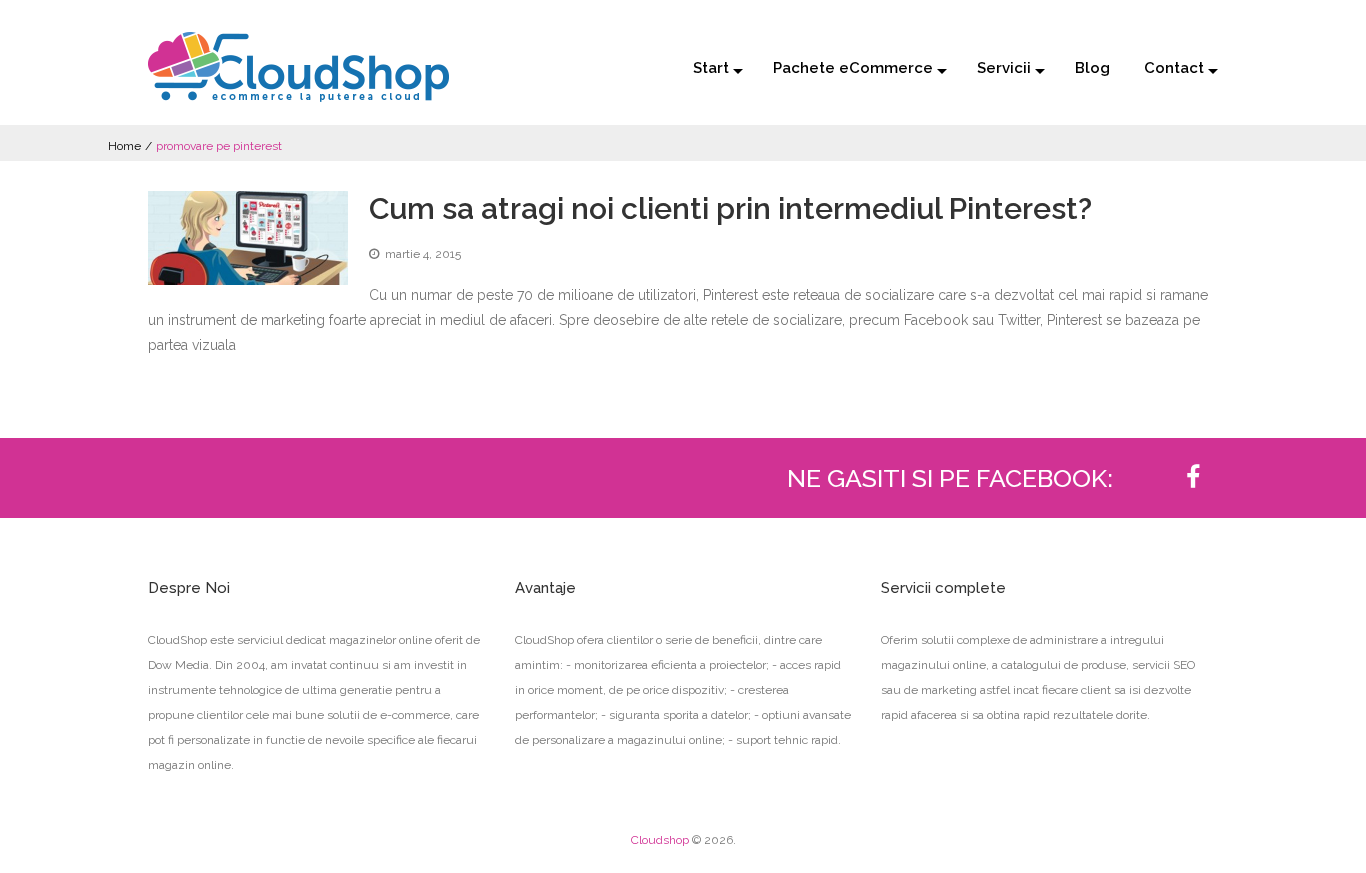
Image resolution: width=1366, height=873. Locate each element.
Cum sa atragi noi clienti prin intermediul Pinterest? (730, 208)
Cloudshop (660, 840)
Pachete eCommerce (853, 68)
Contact (1174, 68)
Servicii (1004, 68)
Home (124, 146)
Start (711, 68)
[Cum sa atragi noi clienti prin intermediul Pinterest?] (248, 238)
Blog (1092, 68)
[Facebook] (1193, 478)
